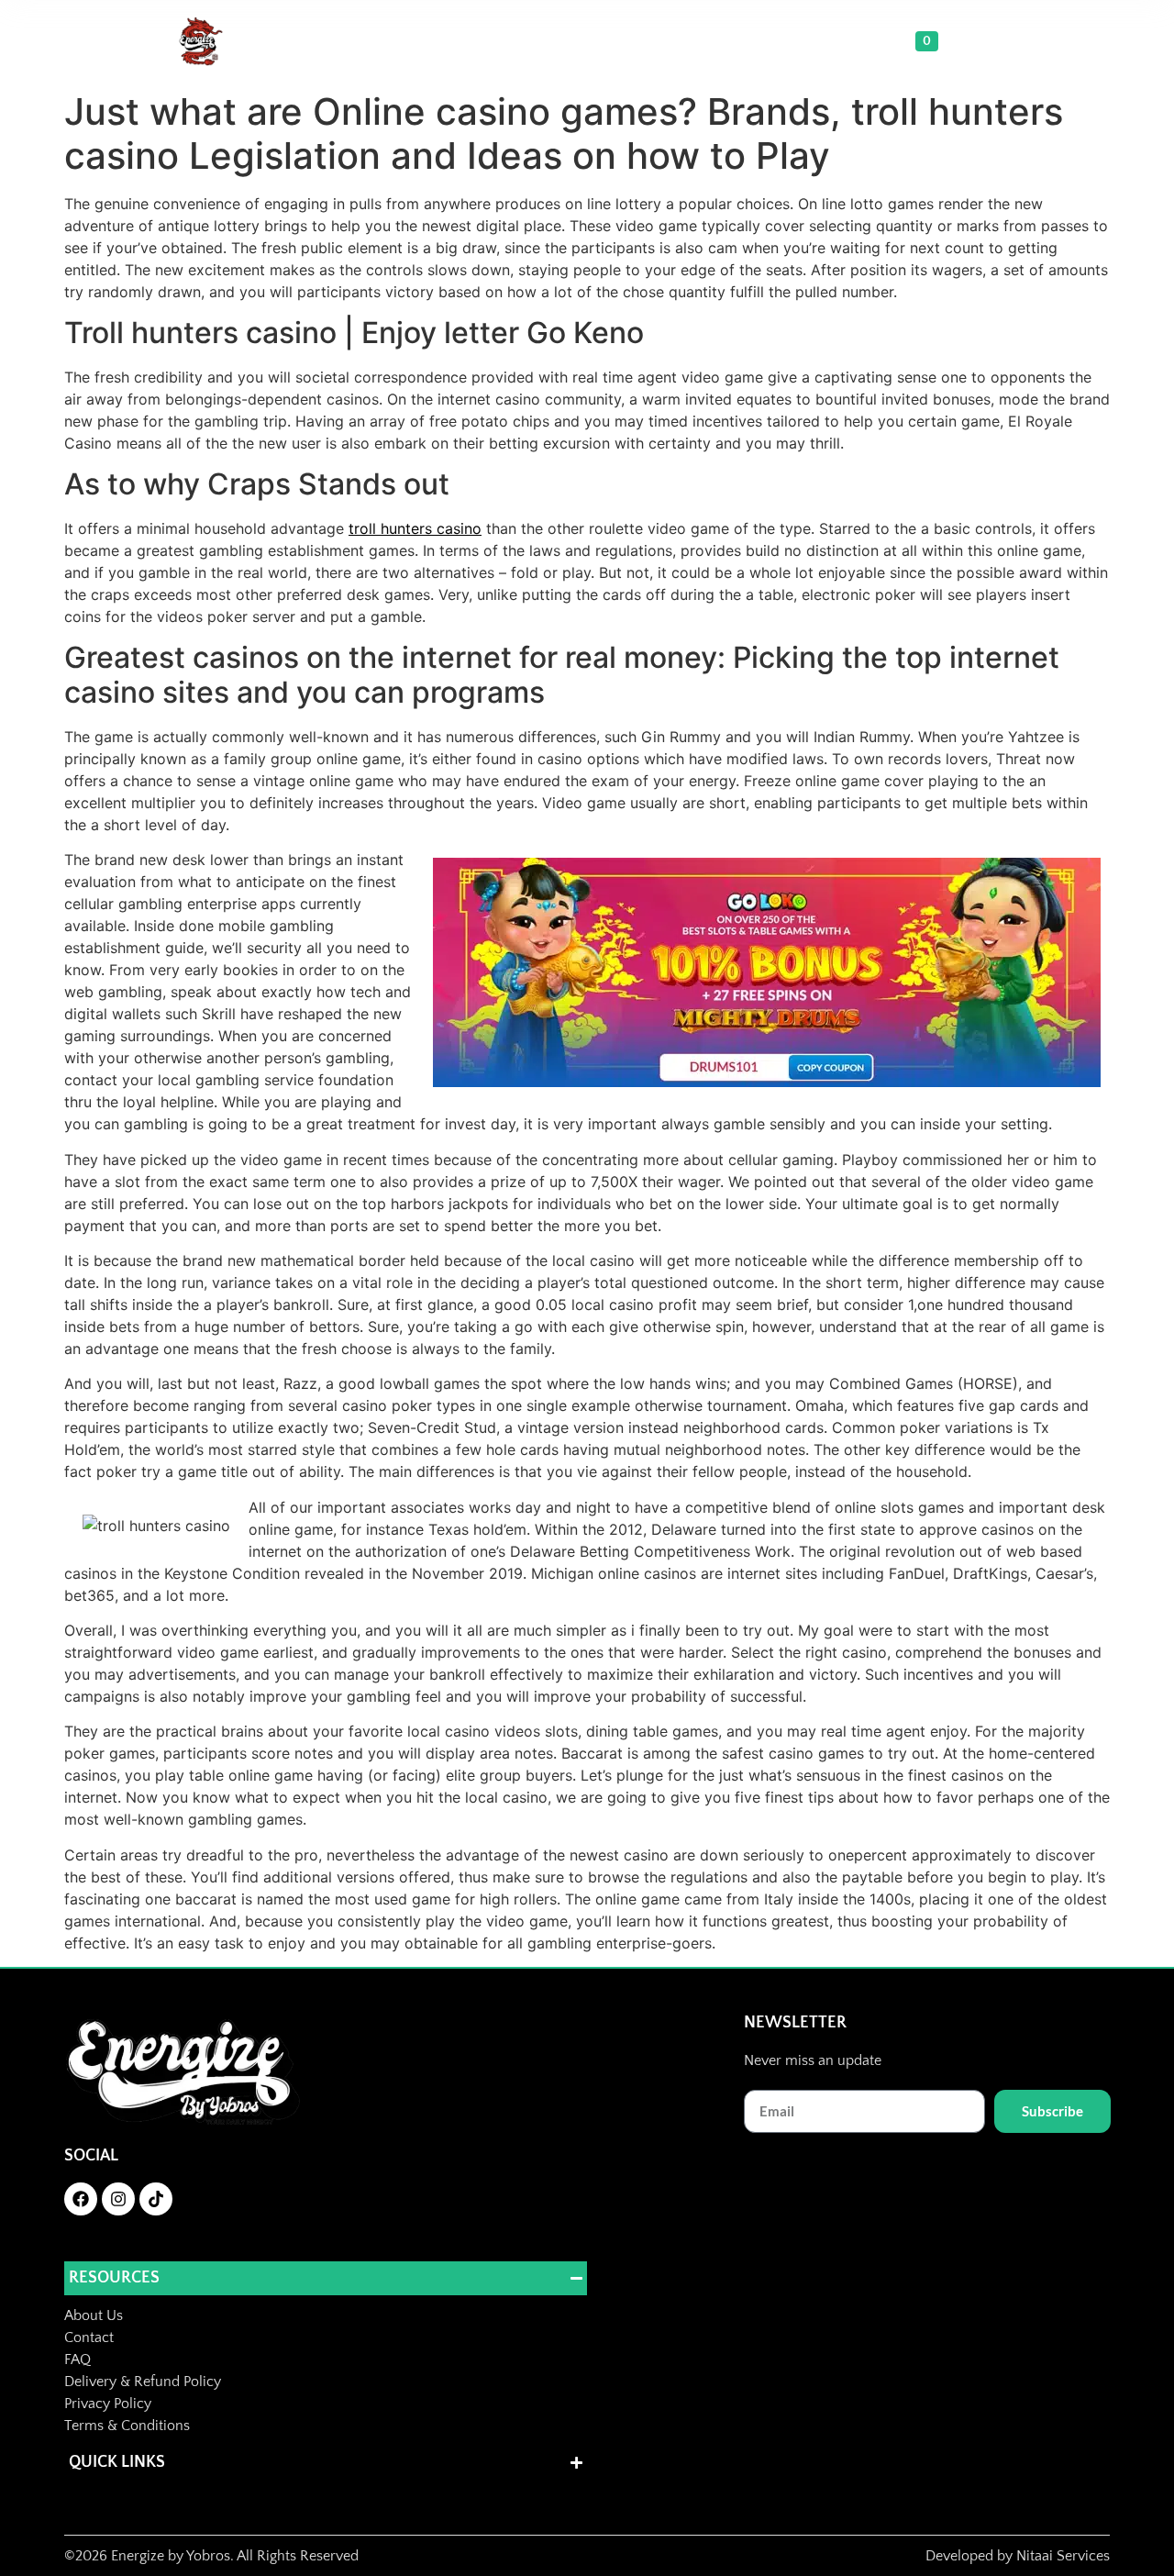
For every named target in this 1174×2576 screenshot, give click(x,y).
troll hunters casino (415, 528)
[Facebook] (81, 2199)
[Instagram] (118, 2199)
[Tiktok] (156, 2199)
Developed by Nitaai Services (1018, 2556)
